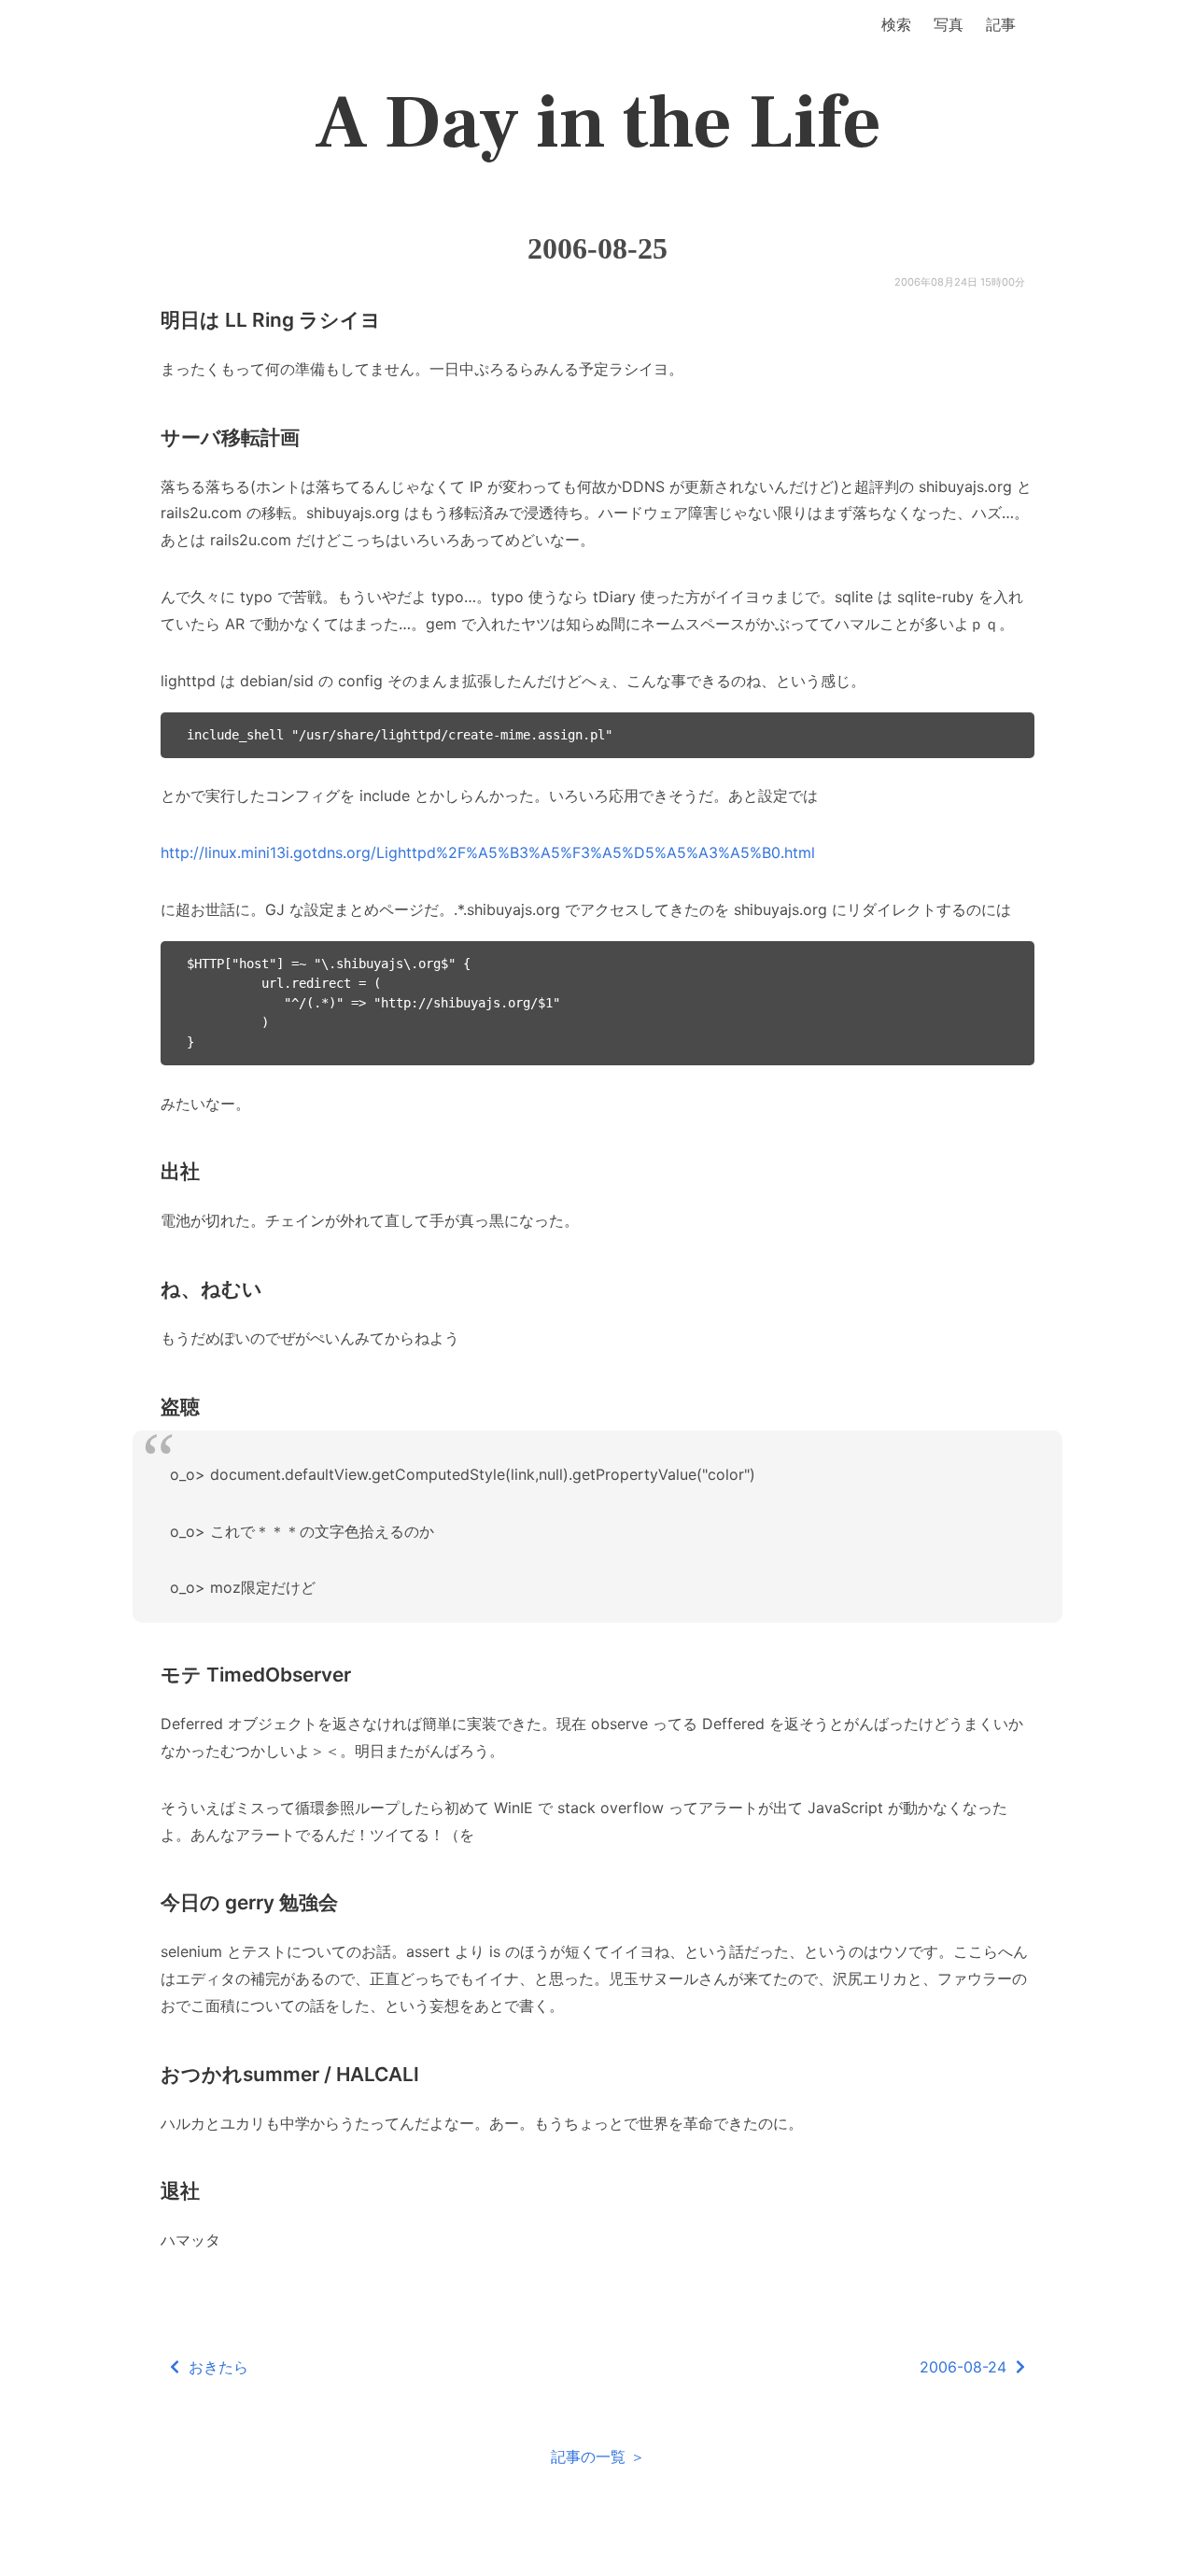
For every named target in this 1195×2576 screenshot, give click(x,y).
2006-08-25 (597, 248)
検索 (896, 24)
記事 (1001, 24)
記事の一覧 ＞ (598, 2456)
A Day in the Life (598, 123)
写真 (949, 24)
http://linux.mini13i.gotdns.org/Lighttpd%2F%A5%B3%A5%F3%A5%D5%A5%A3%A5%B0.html (488, 852)
